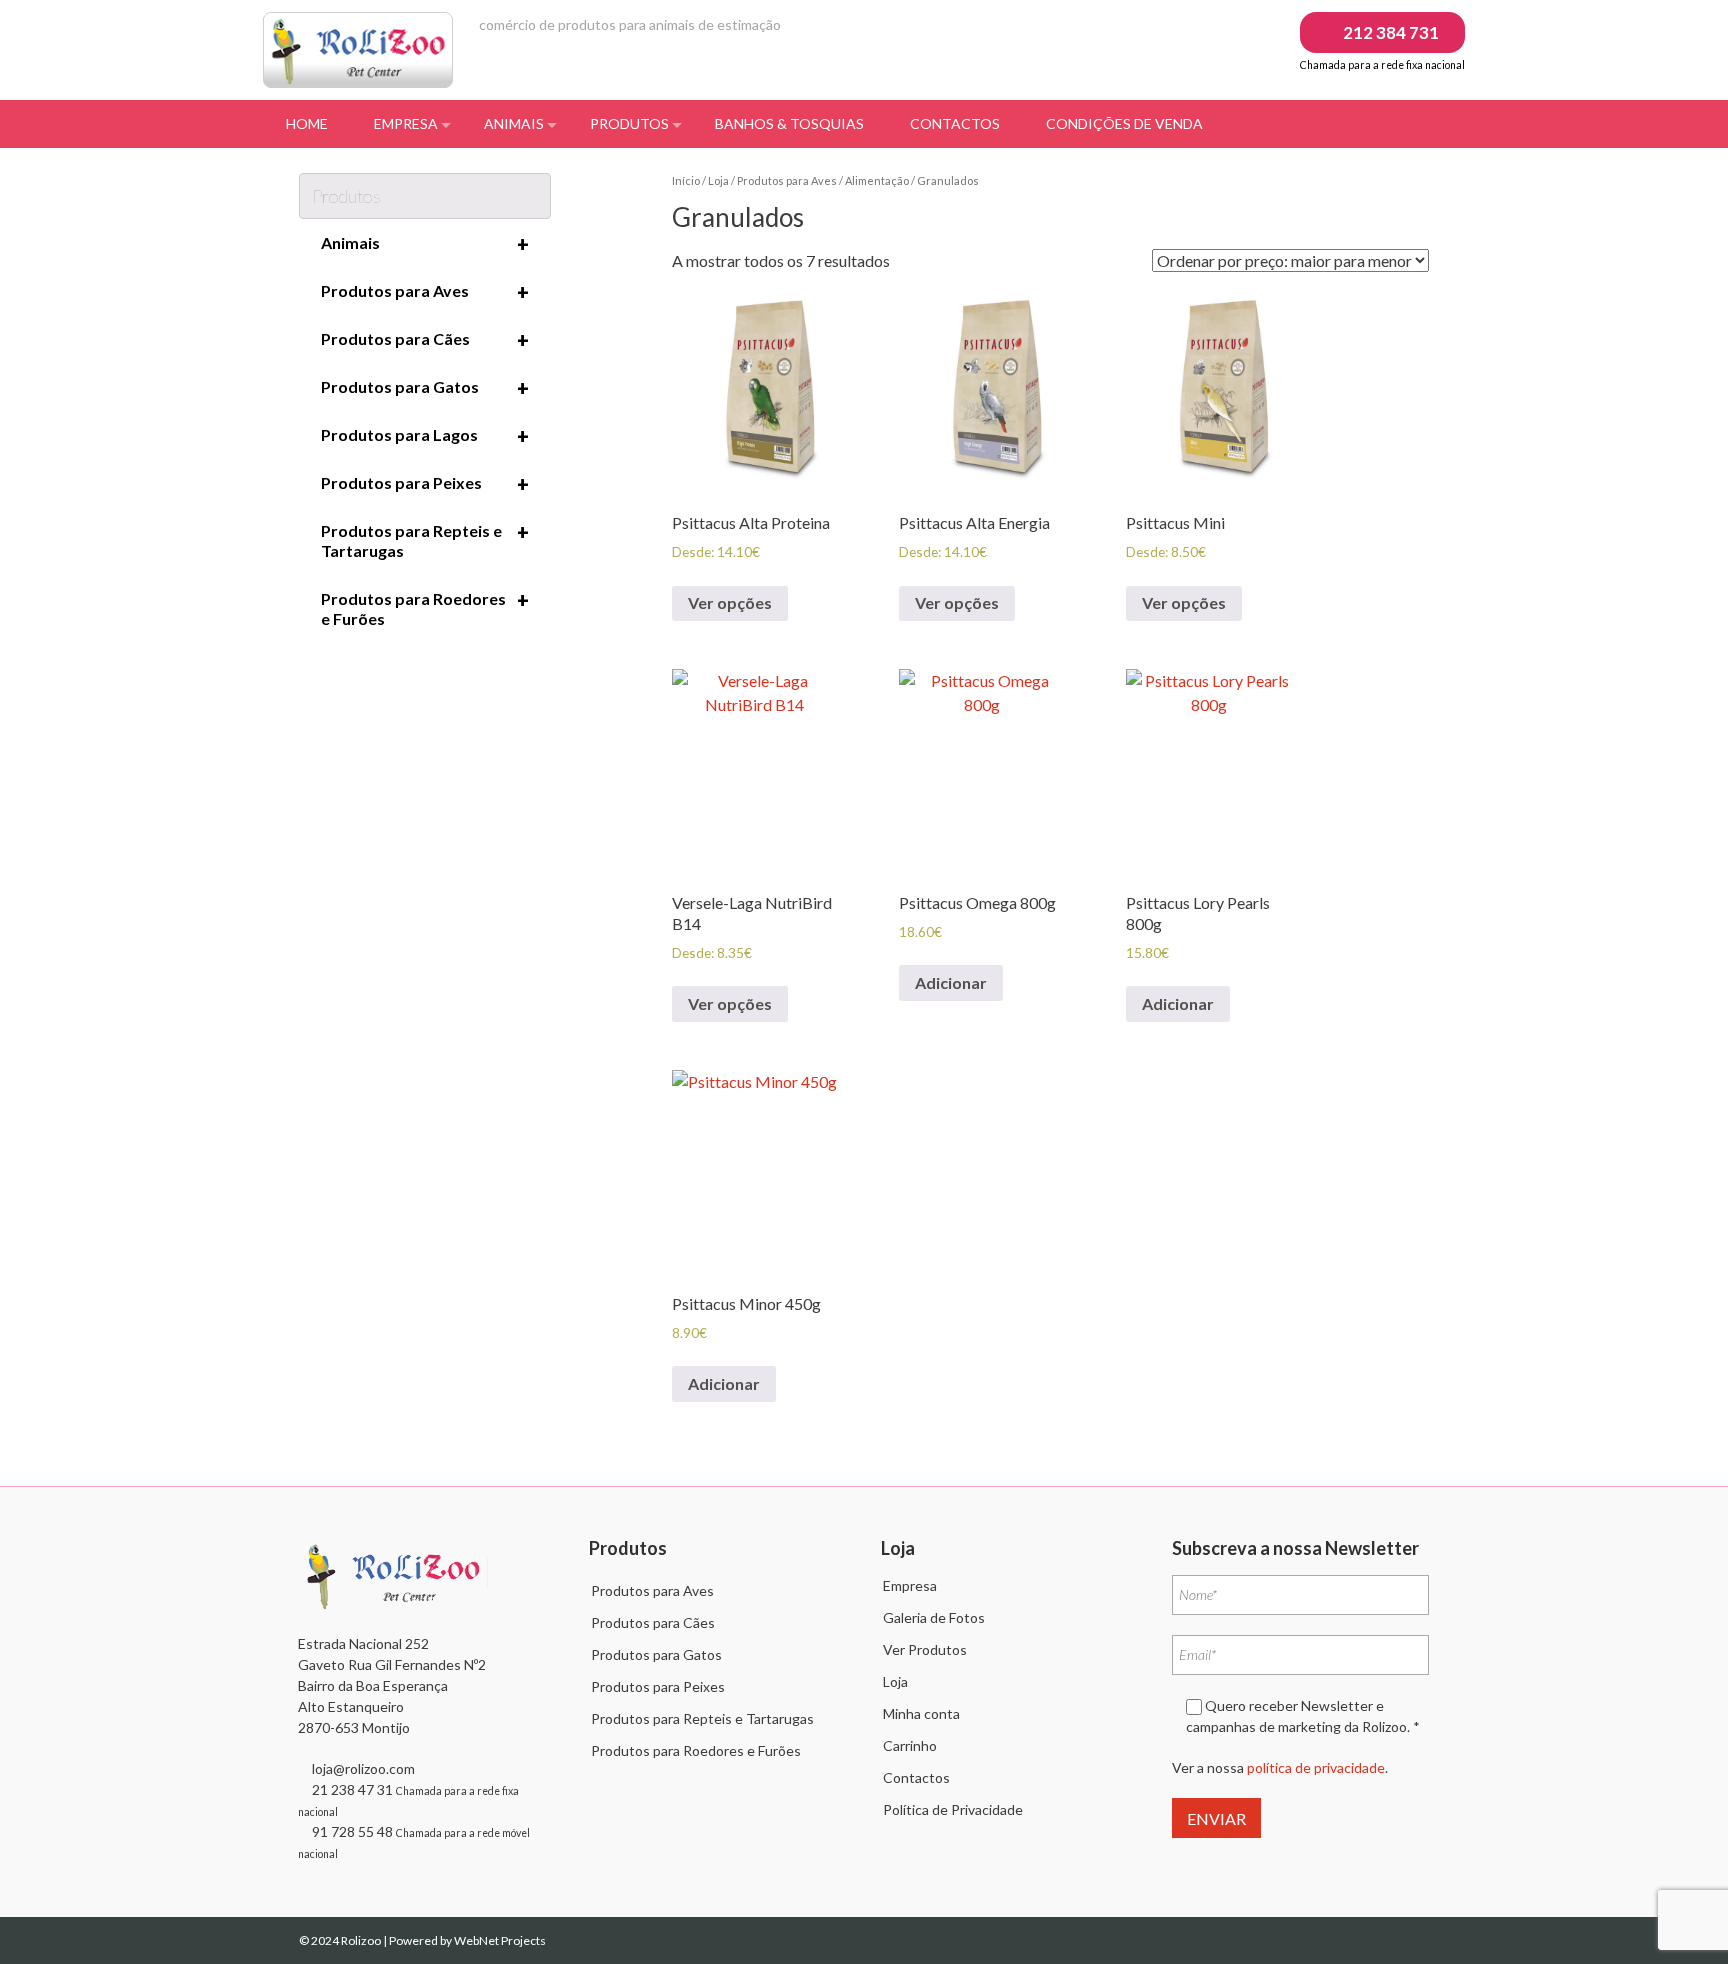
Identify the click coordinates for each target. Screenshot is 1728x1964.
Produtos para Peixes (425, 484)
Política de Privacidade (953, 1809)
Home (307, 123)
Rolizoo (362, 1940)
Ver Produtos (925, 1649)
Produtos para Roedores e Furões (425, 608)
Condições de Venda (1124, 123)
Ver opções (730, 602)
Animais (514, 123)
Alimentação (877, 180)
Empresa (406, 123)
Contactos (955, 123)
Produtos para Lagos (425, 436)
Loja (718, 180)
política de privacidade (1316, 1767)
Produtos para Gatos (425, 388)
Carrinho (910, 1745)
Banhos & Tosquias (789, 123)
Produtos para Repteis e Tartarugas (425, 540)
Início (686, 180)
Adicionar (951, 982)
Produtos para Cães (425, 340)
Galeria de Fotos (934, 1617)
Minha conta (921, 1713)
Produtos (629, 123)
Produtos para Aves (787, 180)
